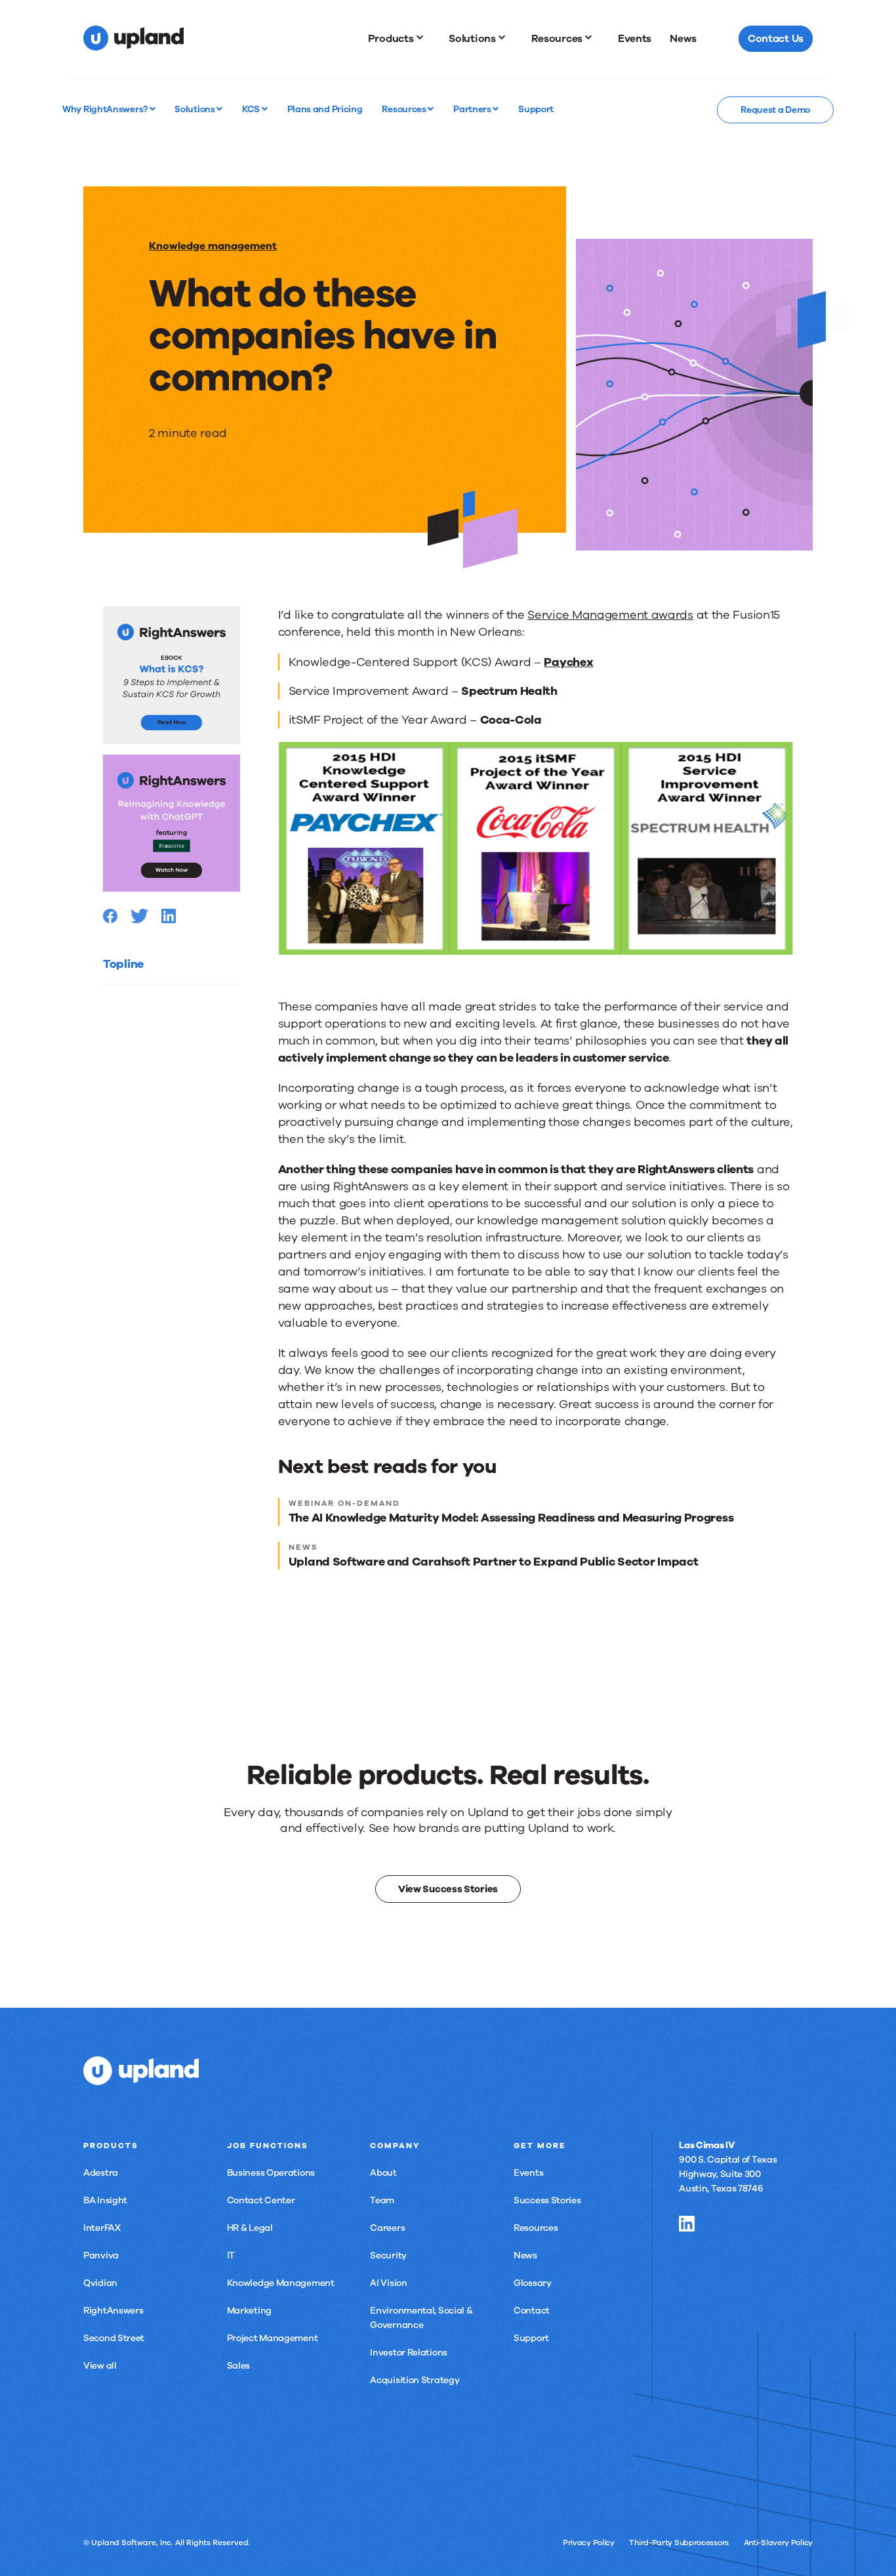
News (525, 2255)
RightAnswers (113, 2311)
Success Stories (547, 2200)
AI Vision (388, 2283)
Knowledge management (213, 246)
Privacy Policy (589, 2543)
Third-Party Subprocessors (679, 2543)
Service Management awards (610, 615)
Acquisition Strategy (415, 2380)
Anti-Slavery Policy (778, 2543)
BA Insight (105, 2200)
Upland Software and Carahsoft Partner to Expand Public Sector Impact (494, 1562)
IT (231, 2255)
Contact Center (261, 2200)
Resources (405, 109)
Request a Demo (775, 110)
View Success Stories (448, 1889)
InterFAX (102, 2228)
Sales (239, 2366)
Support (531, 2338)
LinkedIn (687, 2224)
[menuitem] (399, 39)
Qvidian (100, 2283)
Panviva (101, 2255)
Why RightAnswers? (106, 109)
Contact (532, 2311)
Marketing (249, 2311)
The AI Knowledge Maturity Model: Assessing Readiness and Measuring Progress (511, 1518)
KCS (252, 109)
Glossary (533, 2283)
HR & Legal (250, 2228)
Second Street (114, 2338)
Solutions (195, 109)
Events (528, 2173)
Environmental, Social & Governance (421, 2318)
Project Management (273, 2338)
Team (382, 2200)
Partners (473, 109)
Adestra (101, 2173)
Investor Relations (409, 2353)
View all (100, 2366)
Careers (387, 2228)
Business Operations (271, 2173)
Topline (123, 964)
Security (388, 2255)
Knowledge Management (281, 2283)
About (383, 2173)
